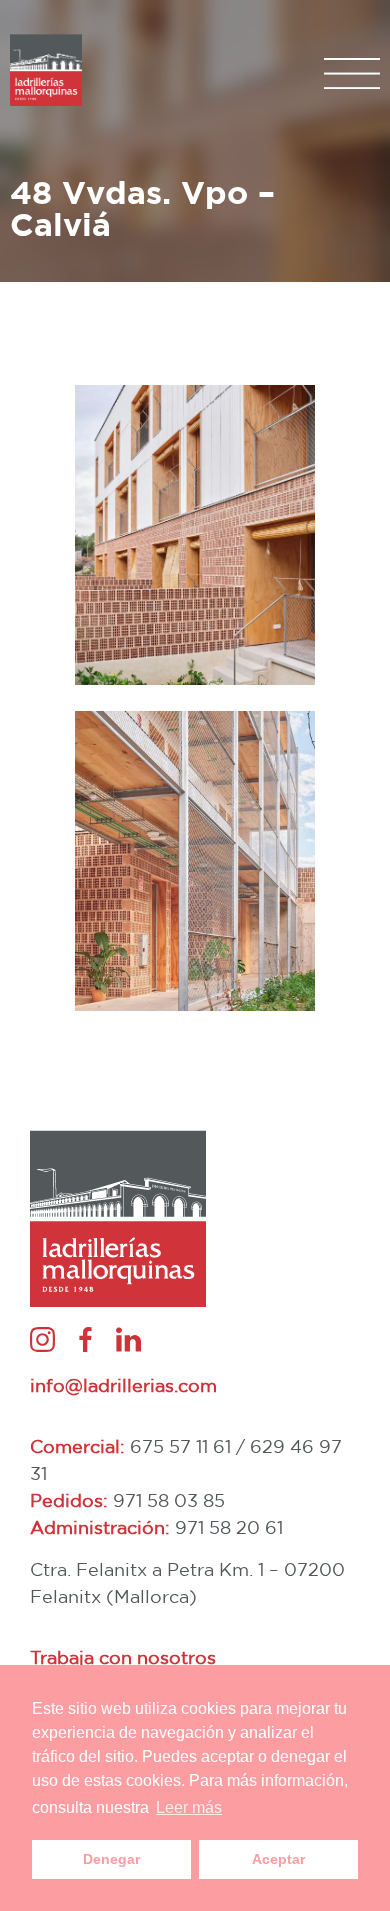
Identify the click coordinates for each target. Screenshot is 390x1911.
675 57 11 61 (180, 1446)
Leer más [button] (189, 1807)
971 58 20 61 (229, 1527)
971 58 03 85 (169, 1500)
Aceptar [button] (278, 1859)
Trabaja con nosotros (123, 1657)
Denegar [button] (111, 1859)
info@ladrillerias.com (123, 1385)
